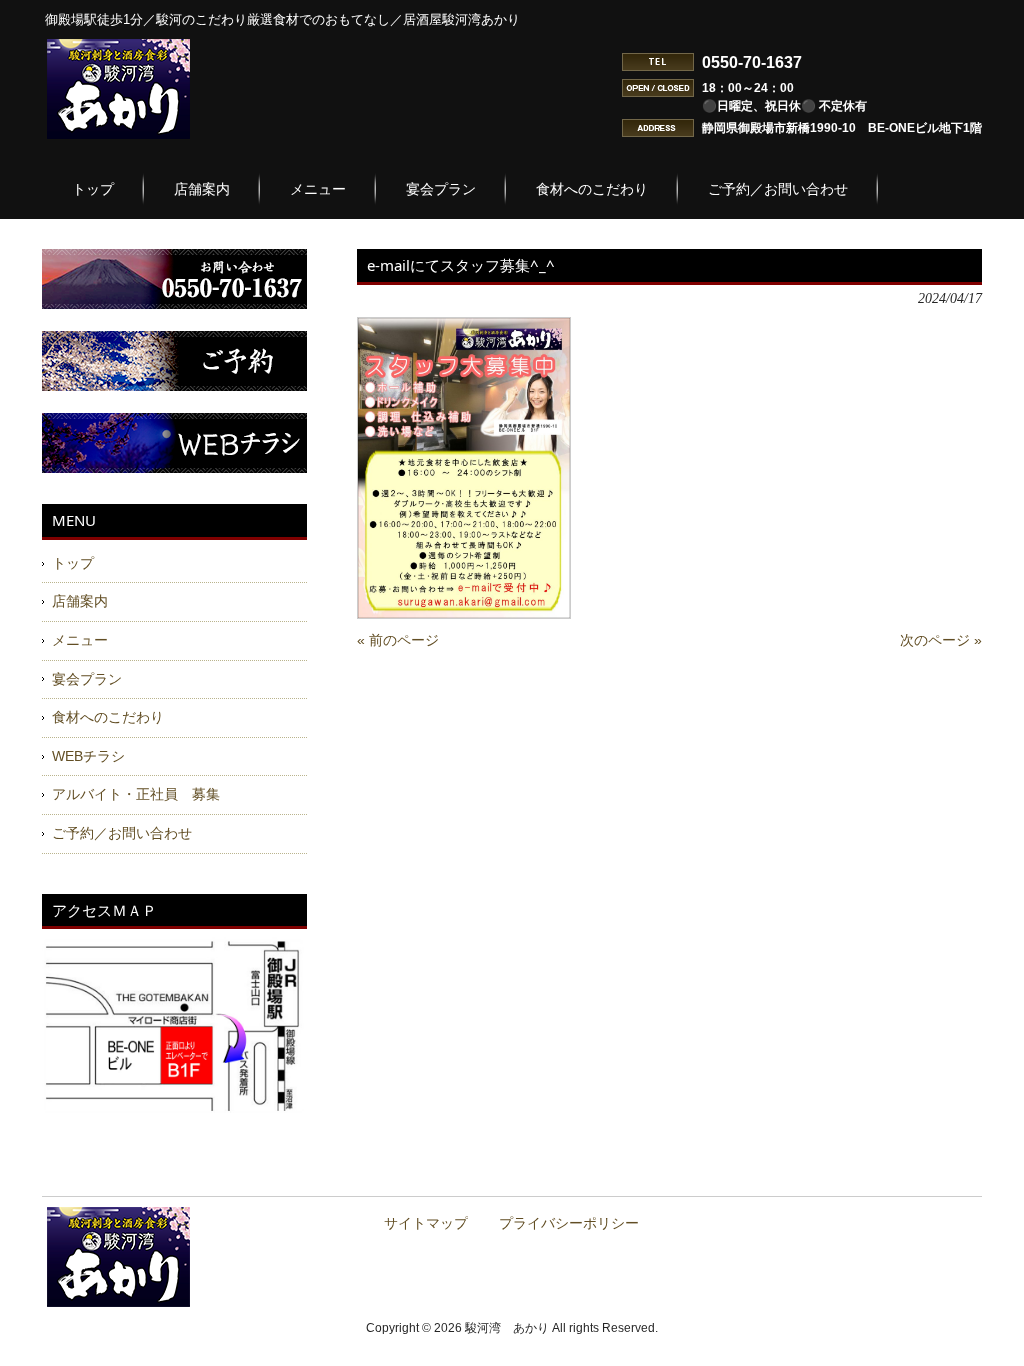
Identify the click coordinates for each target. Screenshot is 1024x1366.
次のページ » (941, 640)
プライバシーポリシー (569, 1223)
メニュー (80, 640)
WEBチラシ (88, 756)
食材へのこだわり (108, 717)
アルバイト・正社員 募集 (136, 794)
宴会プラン (87, 679)
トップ (73, 563)
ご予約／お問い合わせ (122, 833)
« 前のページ (398, 640)
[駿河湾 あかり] (118, 131)
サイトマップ (426, 1223)
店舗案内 (80, 601)
